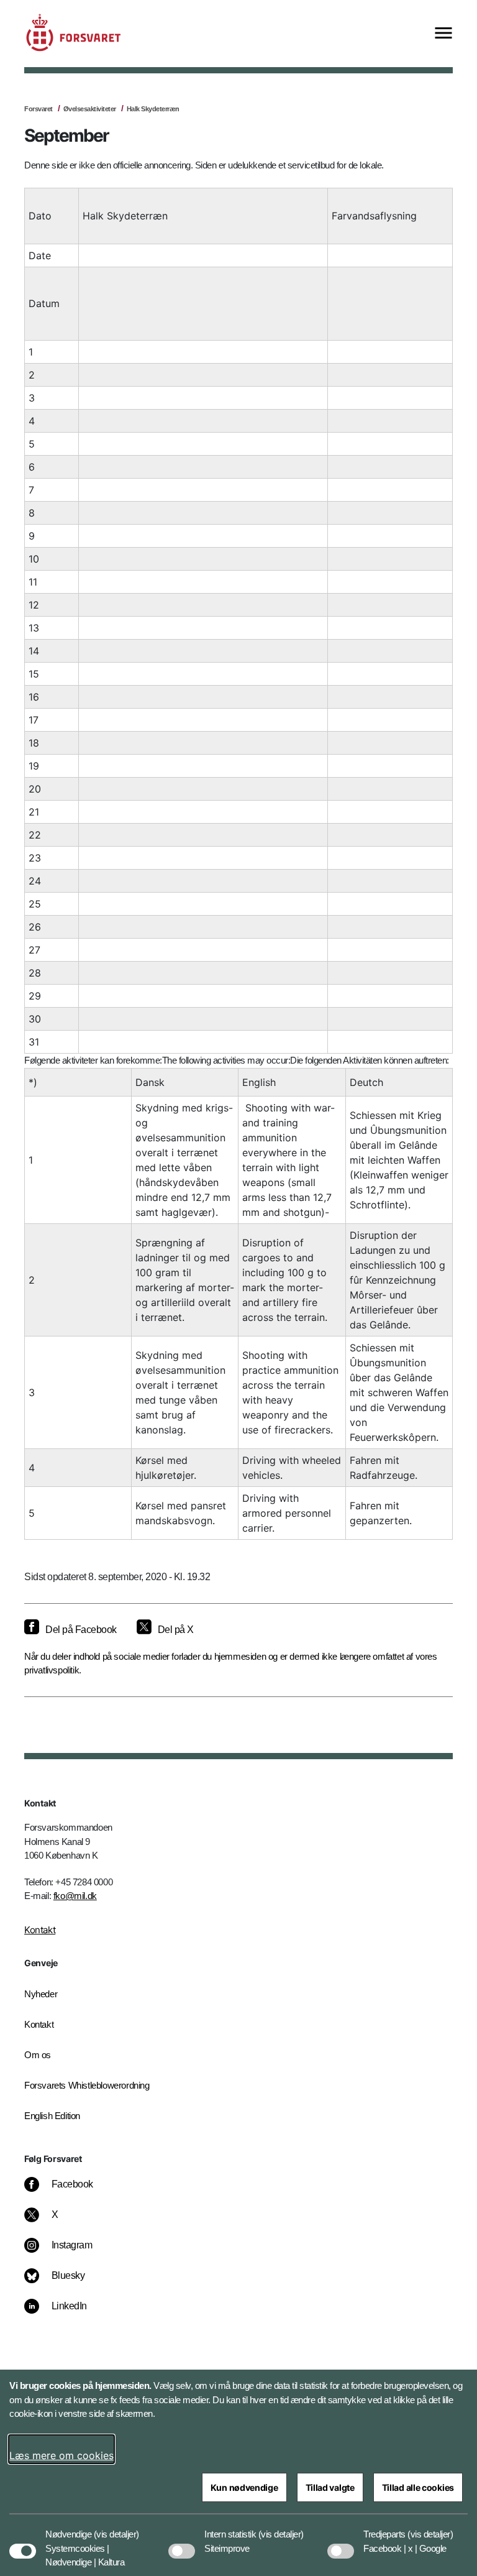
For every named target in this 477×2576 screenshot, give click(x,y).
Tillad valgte (330, 2487)
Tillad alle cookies (418, 2487)
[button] (116, 2528)
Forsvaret (39, 109)
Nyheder (41, 1994)
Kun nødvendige (244, 2487)
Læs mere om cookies (61, 2455)
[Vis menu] (443, 34)
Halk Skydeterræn (153, 109)
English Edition (52, 2116)
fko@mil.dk (75, 1896)
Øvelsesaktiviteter (90, 109)
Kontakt (40, 1930)
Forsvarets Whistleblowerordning (87, 2085)
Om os (38, 2055)
